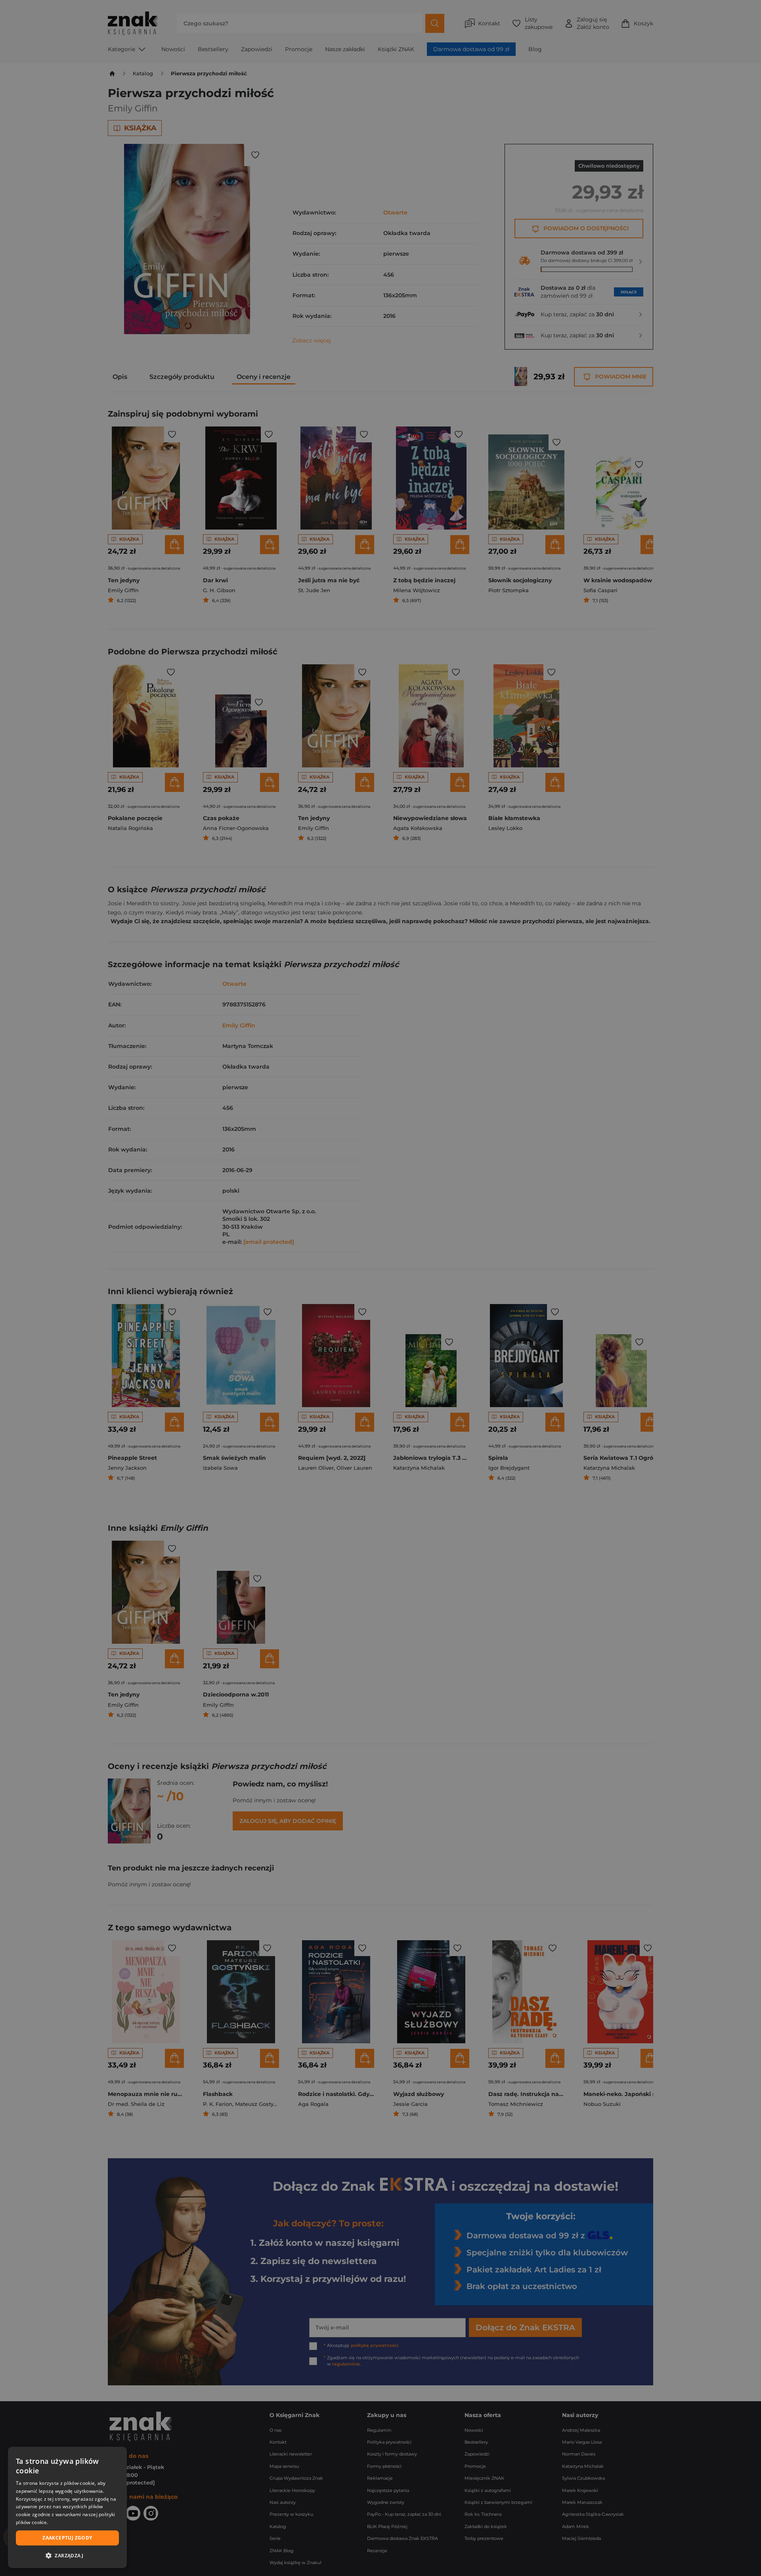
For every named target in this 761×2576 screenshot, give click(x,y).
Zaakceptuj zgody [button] (67, 2538)
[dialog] (67, 2507)
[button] (67, 2555)
